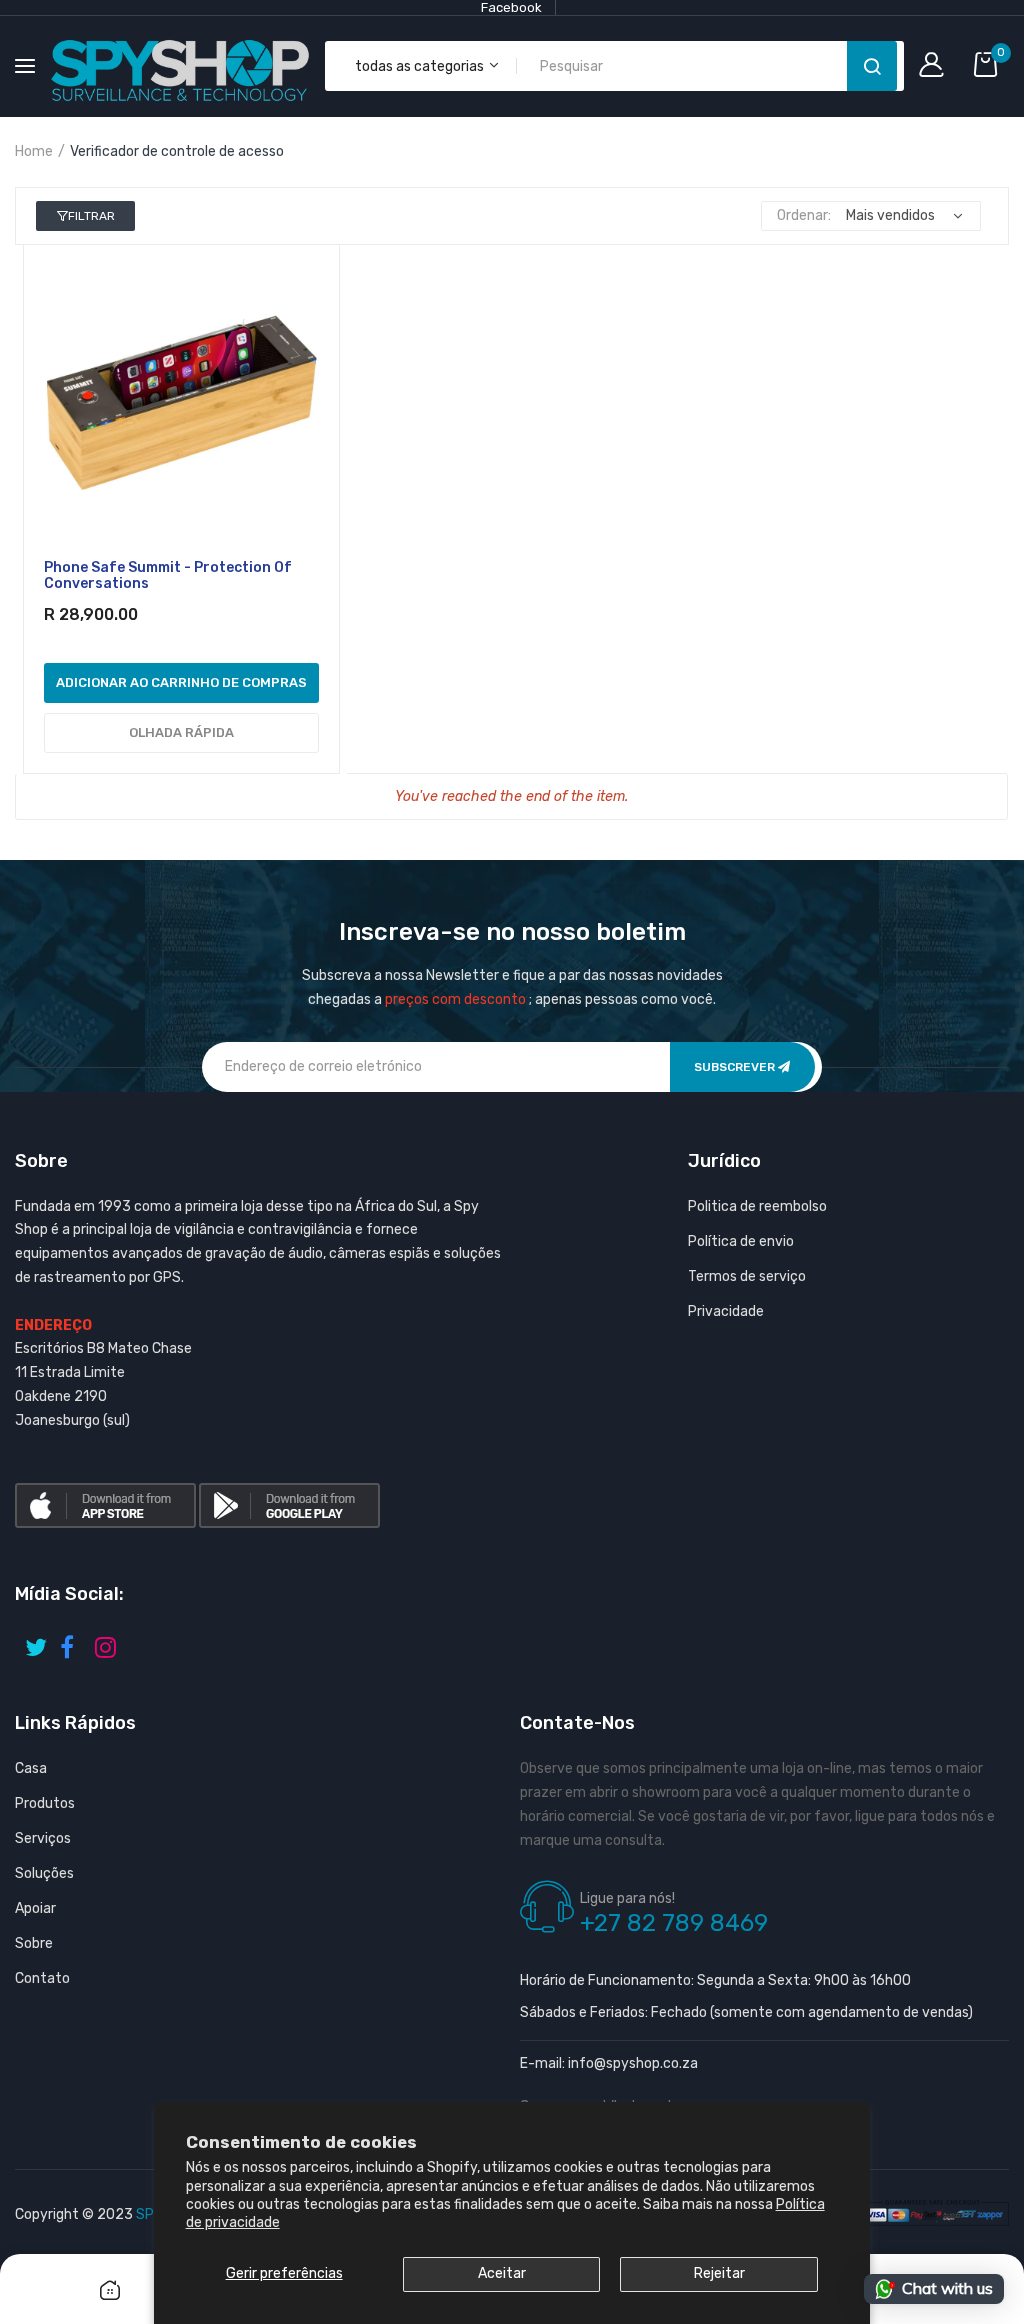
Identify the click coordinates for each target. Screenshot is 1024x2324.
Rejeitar (719, 2273)
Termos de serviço (747, 1276)
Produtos (45, 1803)
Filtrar (91, 216)
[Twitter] (37, 1640)
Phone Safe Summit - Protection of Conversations (168, 576)
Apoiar (35, 1908)
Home (34, 151)
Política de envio (741, 1241)
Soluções (44, 1873)
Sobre (34, 1943)
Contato (42, 1978)
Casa (31, 1768)
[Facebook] (72, 1640)
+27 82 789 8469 (674, 1923)
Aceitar (502, 2273)
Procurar (872, 66)
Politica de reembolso (757, 1206)
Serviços (43, 1838)
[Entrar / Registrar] (936, 66)
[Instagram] (107, 1640)
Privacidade (726, 1311)
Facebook (511, 7)
